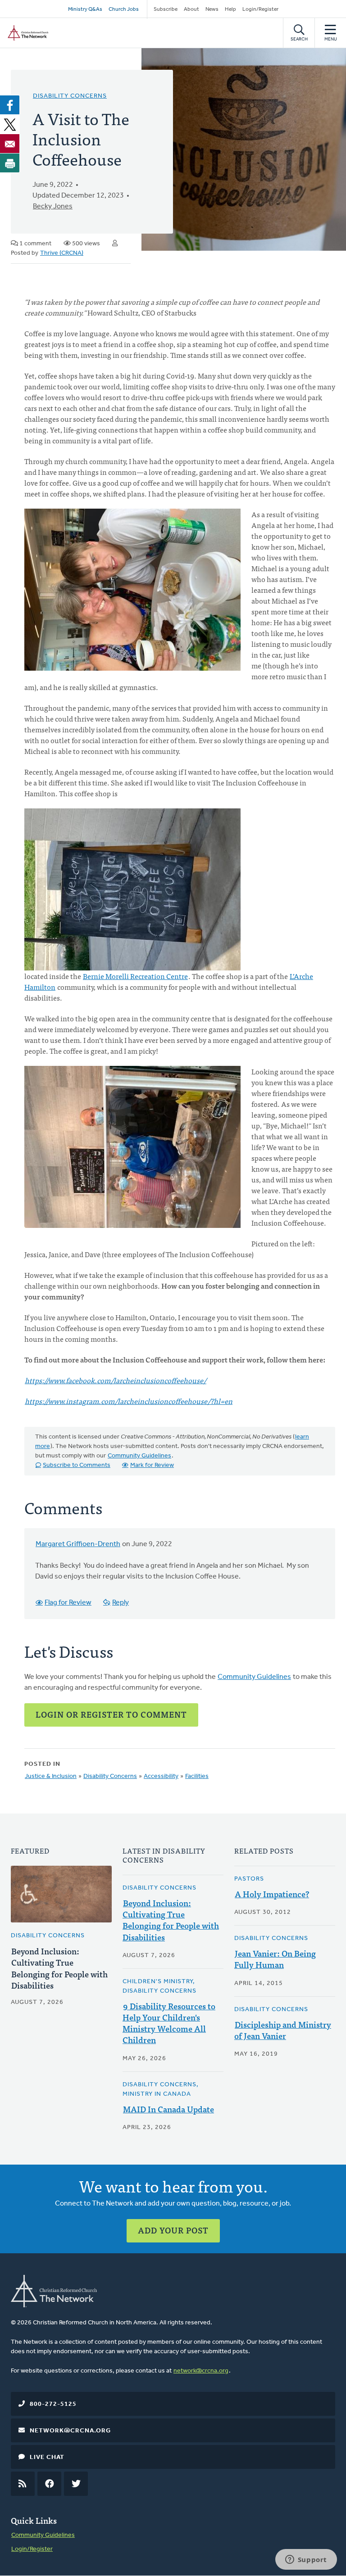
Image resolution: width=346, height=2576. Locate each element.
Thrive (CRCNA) (62, 253)
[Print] (10, 163)
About (191, 9)
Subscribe (166, 9)
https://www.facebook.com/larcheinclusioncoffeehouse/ (116, 1380)
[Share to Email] (10, 144)
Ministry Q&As (85, 9)
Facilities (197, 1776)
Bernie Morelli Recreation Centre (135, 976)
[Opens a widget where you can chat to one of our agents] (306, 2560)
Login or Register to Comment (111, 1714)
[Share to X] (10, 124)
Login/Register (260, 9)
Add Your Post (173, 2230)
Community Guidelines (139, 1456)
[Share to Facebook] (10, 105)
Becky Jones (53, 207)
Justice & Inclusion (51, 1776)
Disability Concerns (70, 96)
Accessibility (161, 1776)
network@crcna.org (201, 2371)
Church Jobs (124, 9)
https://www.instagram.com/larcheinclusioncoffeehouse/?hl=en (129, 1401)
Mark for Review (152, 1465)
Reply (121, 1603)
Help (230, 9)
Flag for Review (68, 1603)
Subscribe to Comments (77, 1465)
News (212, 9)
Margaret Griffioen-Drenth (78, 1544)
